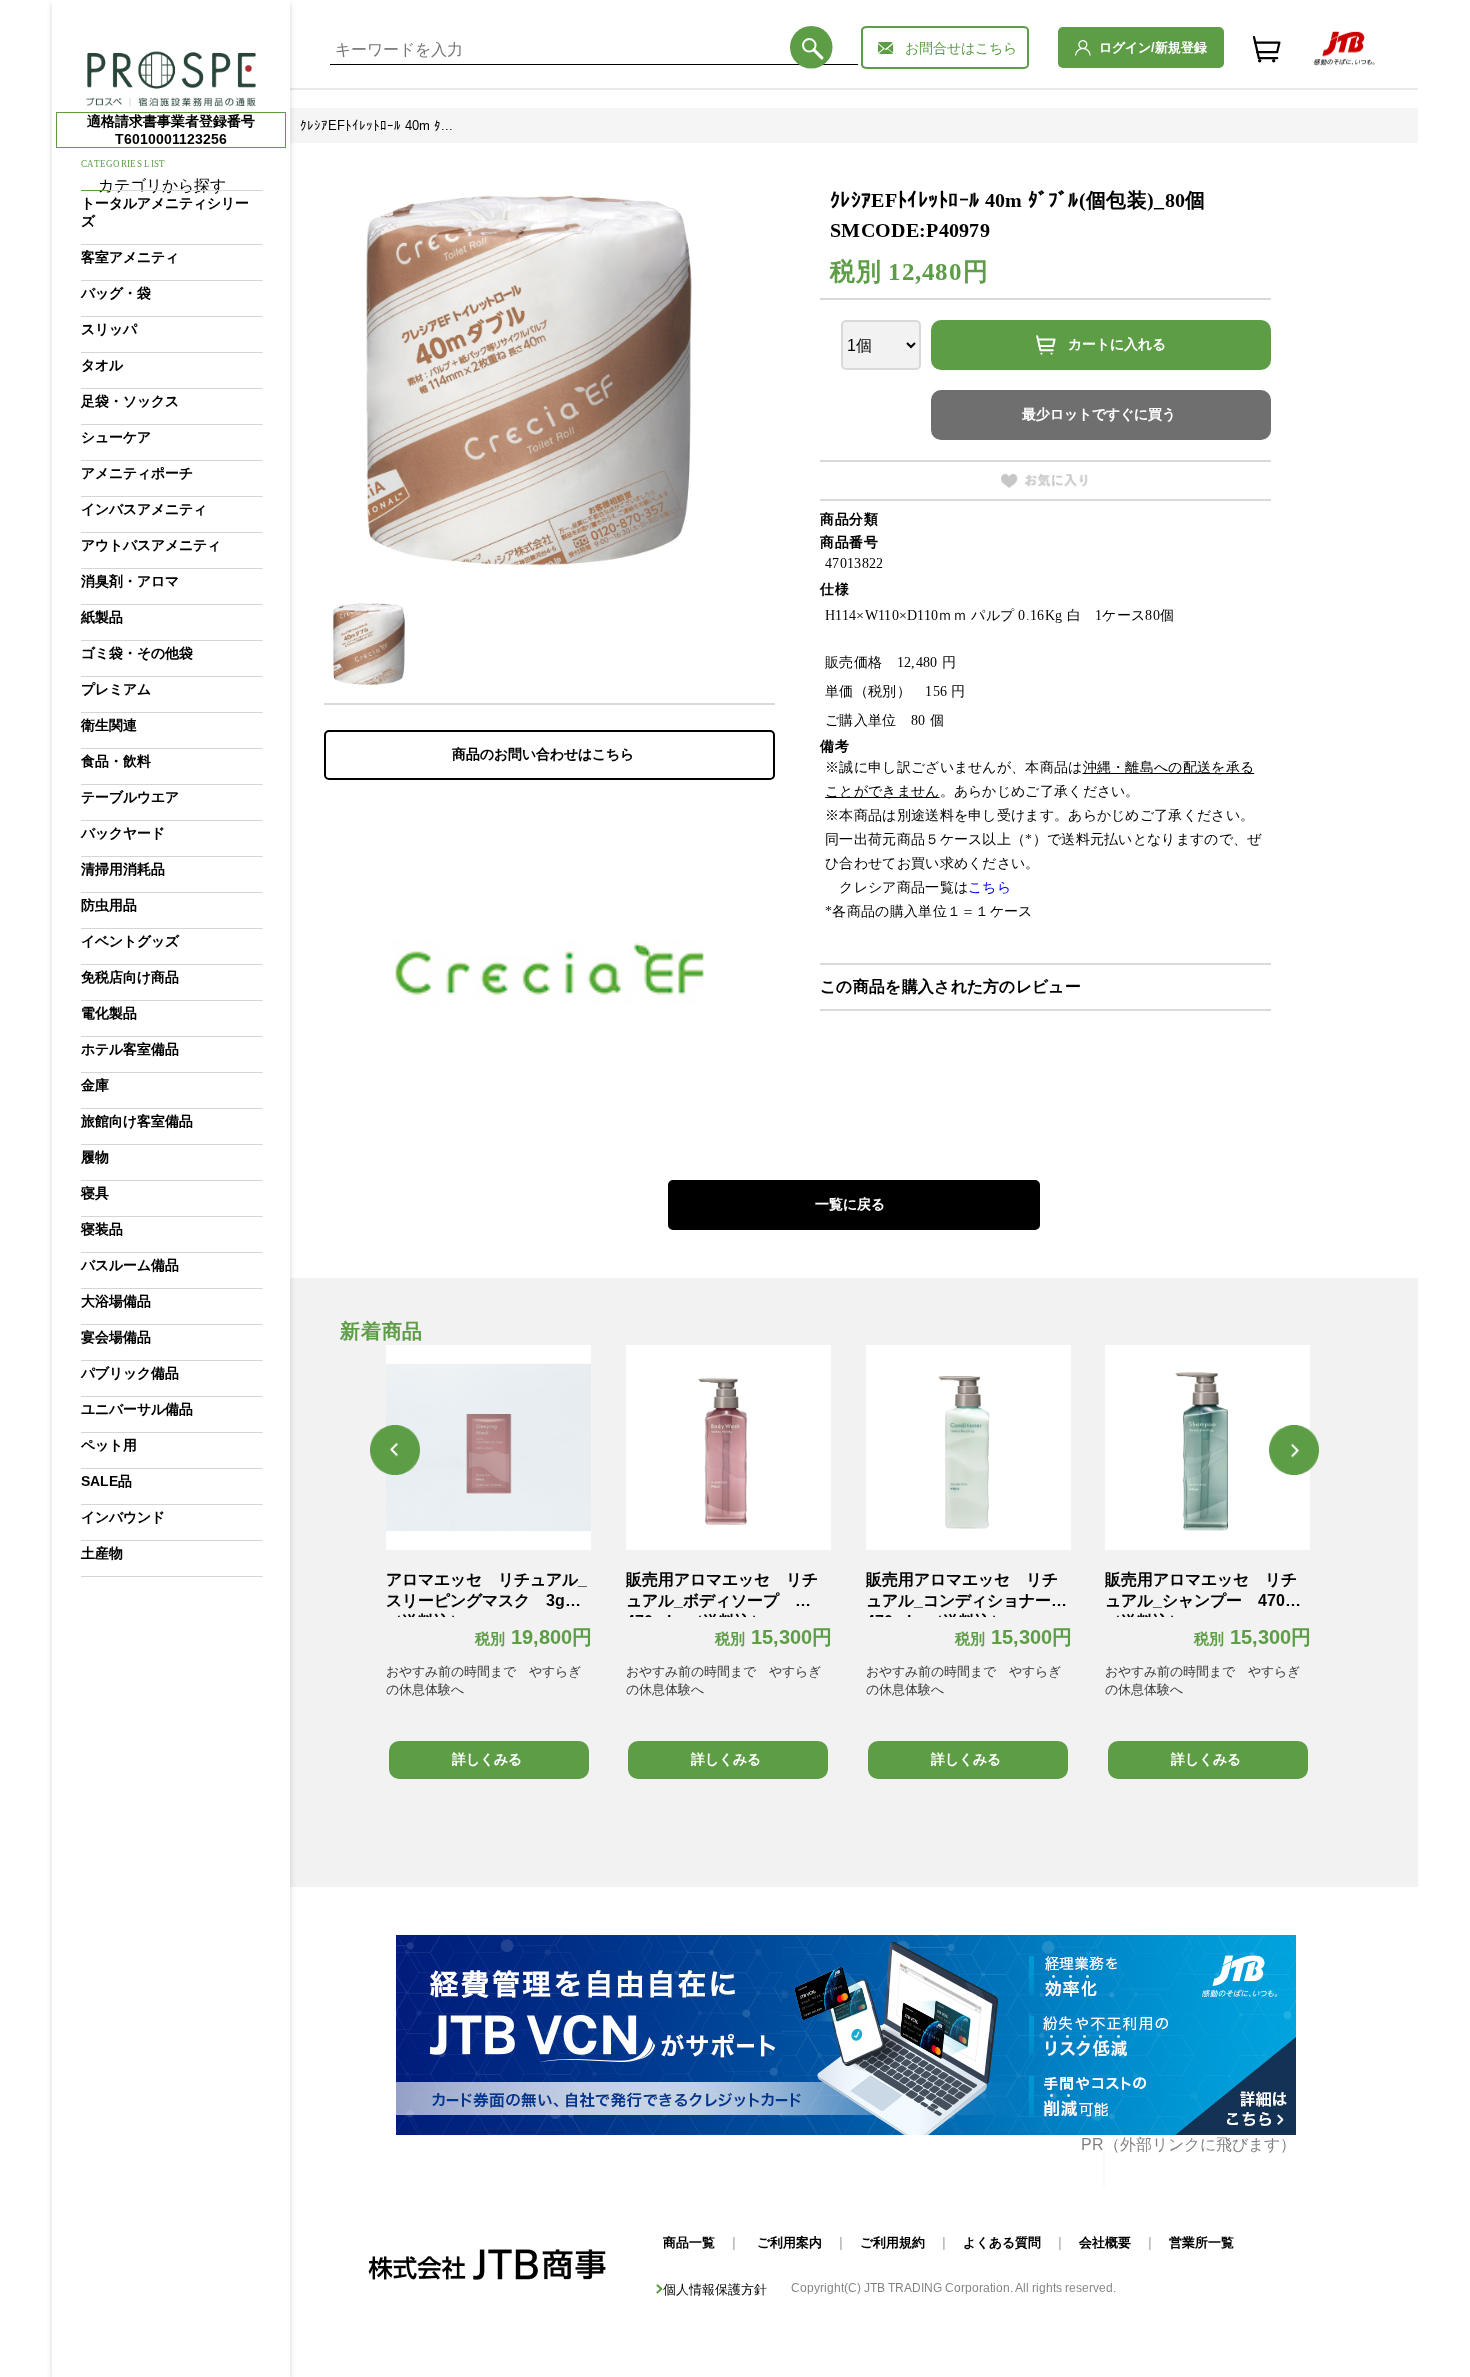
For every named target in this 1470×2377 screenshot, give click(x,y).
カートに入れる (1117, 344)
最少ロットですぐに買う (1099, 414)
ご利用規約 (892, 2242)
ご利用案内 (789, 2242)
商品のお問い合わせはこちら (543, 754)
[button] (395, 1450)
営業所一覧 (1201, 2242)
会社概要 (1105, 2242)
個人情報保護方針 (715, 2289)
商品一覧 (689, 2242)
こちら (989, 887)
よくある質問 (1002, 2242)
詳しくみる (487, 1759)
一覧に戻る (850, 1204)
